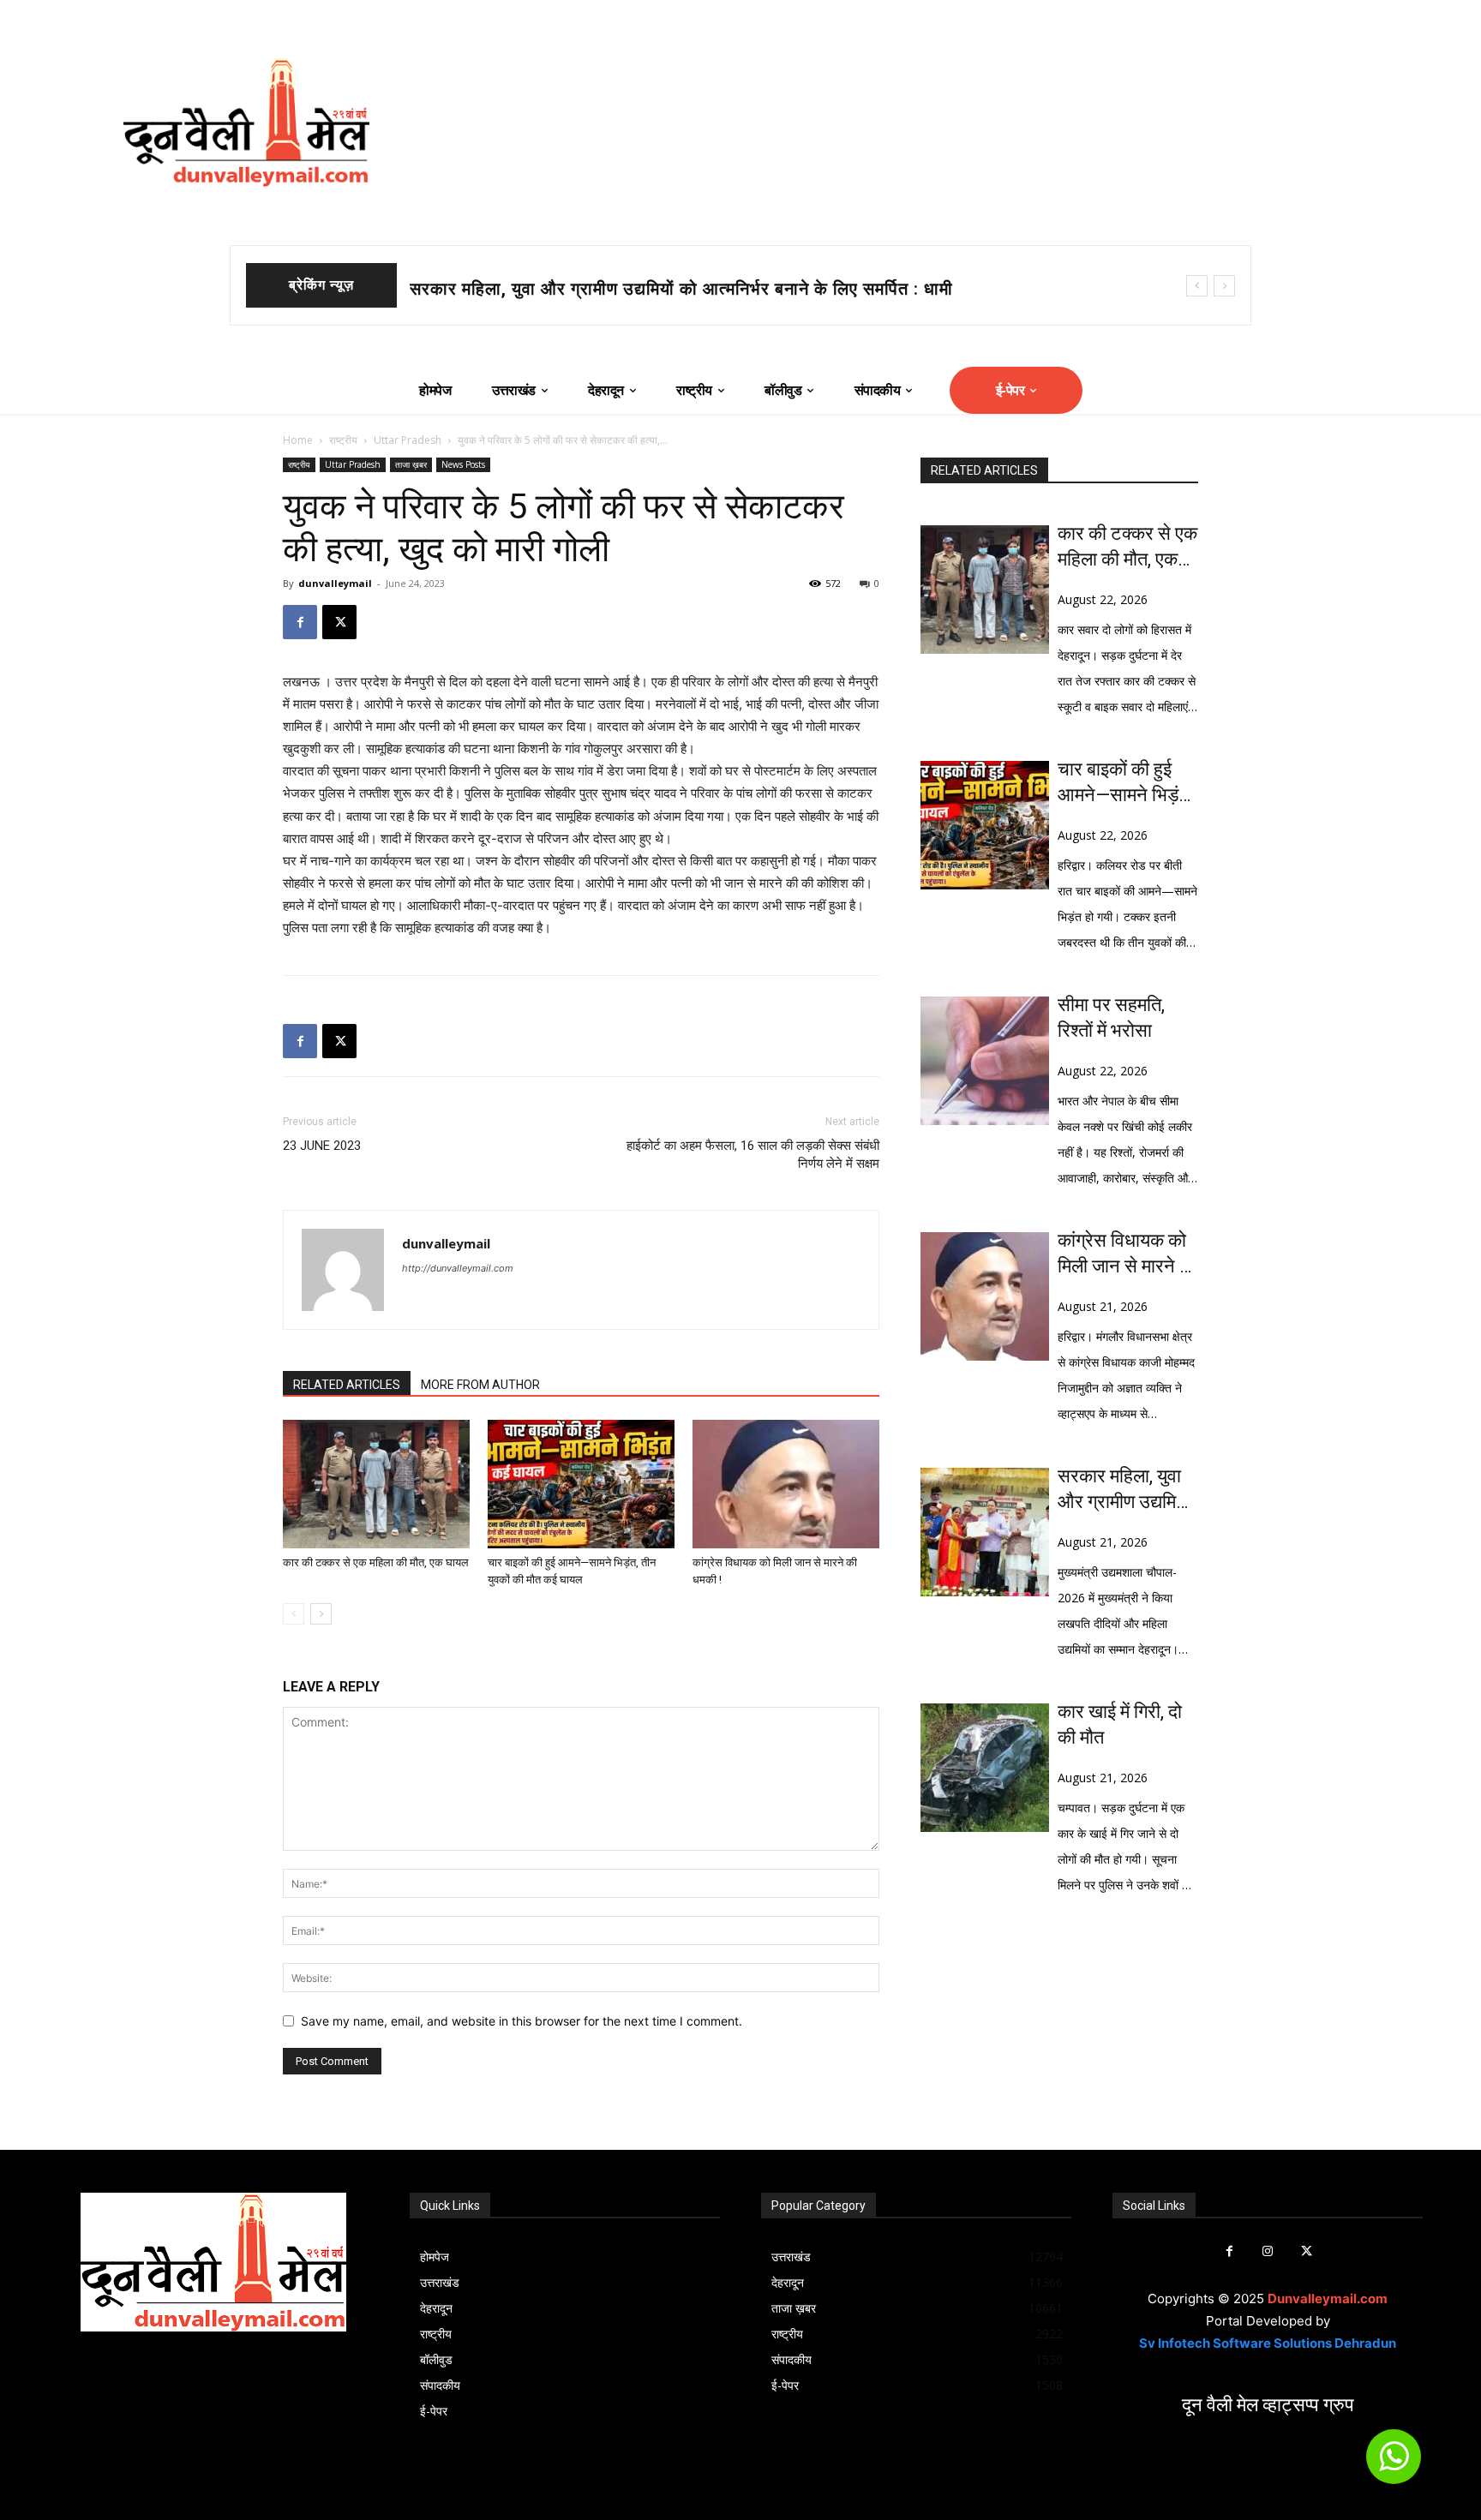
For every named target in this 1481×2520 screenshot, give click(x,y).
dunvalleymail (335, 583)
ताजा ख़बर (411, 464)
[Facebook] (300, 622)
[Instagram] (1268, 2251)
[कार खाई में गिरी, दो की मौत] (985, 1768)
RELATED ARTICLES (347, 1385)
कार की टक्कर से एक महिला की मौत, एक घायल (376, 1562)
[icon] (1394, 2464)
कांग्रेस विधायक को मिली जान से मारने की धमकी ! (1127, 1254)
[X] (339, 622)
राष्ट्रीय (343, 440)
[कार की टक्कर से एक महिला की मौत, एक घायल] (376, 1484)
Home (298, 440)
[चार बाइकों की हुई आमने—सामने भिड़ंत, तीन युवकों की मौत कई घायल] (581, 1484)
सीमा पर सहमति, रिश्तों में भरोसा (1111, 1018)
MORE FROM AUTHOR (480, 1385)
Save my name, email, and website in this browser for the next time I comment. (522, 2021)
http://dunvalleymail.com (458, 1268)
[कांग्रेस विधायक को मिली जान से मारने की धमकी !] (786, 1484)
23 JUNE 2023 (322, 1146)
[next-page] (321, 1614)
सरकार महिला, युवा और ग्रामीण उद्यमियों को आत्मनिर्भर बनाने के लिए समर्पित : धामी (1125, 1490)
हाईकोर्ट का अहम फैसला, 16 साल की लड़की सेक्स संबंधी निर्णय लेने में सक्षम (753, 1155)
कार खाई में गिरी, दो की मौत (1120, 1724)
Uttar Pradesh (408, 440)
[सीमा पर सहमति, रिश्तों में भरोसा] (985, 1061)
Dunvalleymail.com (1328, 2299)
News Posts (463, 464)
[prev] (1197, 286)
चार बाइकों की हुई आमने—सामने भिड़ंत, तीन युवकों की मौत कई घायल (635, 289)
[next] (1224, 286)
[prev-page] (294, 1614)
